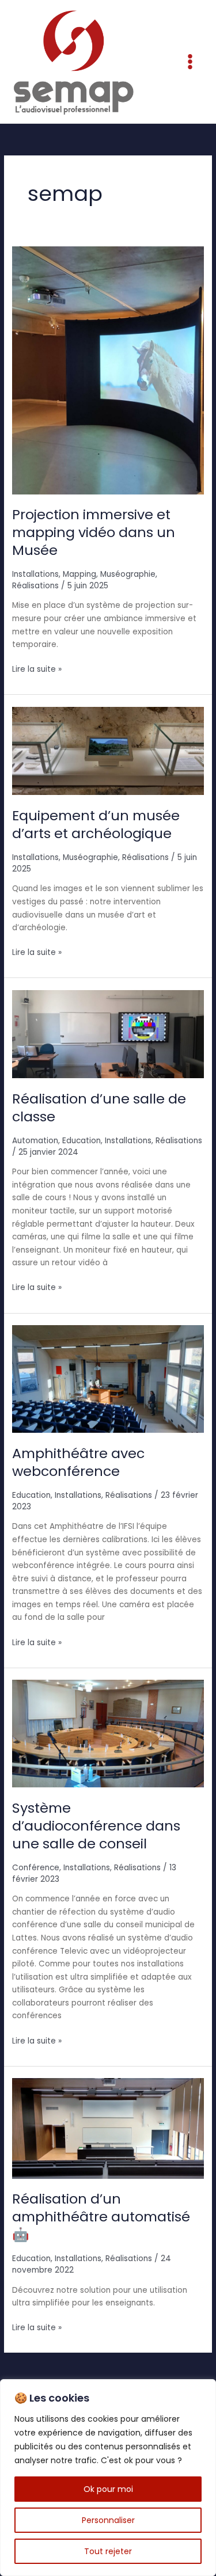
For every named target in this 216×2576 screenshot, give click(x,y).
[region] (108, 2478)
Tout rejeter (108, 2551)
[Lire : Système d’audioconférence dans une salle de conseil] (108, 1733)
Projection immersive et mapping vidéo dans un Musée (94, 532)
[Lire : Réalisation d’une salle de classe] (108, 1034)
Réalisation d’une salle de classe (99, 1108)
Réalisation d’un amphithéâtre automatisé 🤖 (101, 2217)
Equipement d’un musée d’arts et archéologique (96, 824)
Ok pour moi (108, 2489)
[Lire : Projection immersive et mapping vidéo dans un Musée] (108, 370)
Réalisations (35, 586)
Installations (35, 574)
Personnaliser (108, 2520)
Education (82, 1141)
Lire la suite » (37, 669)
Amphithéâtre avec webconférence (78, 1462)
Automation (35, 1141)
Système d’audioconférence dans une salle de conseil (96, 1826)
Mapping (79, 574)
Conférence (36, 1868)
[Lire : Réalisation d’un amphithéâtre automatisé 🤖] (108, 2128)
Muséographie (128, 574)
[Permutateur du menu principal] (190, 62)
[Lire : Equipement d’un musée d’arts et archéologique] (108, 750)
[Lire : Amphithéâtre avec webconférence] (108, 1378)
